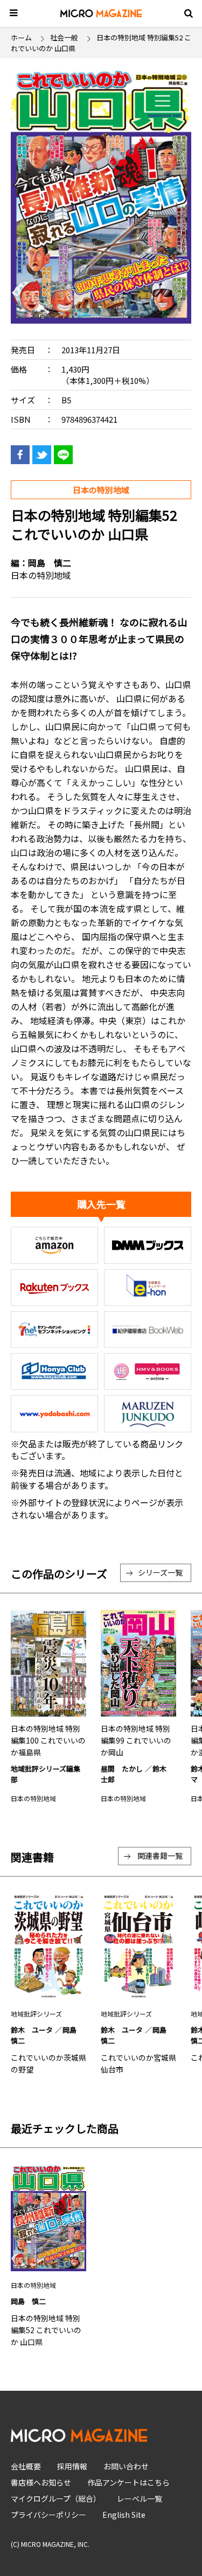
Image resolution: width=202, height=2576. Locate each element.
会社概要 (26, 2466)
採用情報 (72, 2466)
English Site (124, 2515)
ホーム (21, 37)
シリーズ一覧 (160, 1572)
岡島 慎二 (50, 563)
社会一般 (64, 37)
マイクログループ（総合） (56, 2498)
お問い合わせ (126, 2466)
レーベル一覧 (140, 2498)
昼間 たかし (122, 1769)
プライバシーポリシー (48, 2515)
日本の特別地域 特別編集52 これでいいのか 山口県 (46, 2330)
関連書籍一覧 (160, 1856)
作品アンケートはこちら (128, 2482)
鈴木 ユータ (32, 2030)
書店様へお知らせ (41, 2482)
